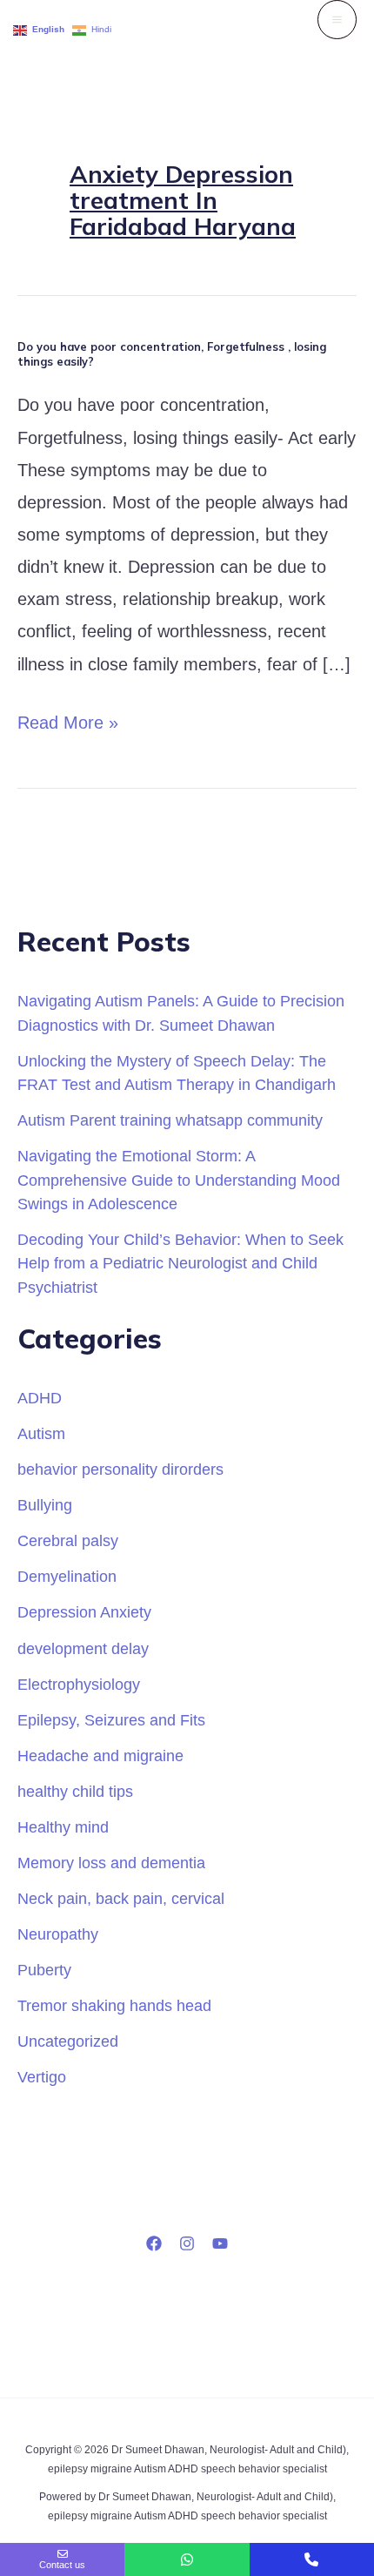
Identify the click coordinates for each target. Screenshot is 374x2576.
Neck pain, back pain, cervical (121, 1898)
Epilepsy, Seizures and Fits (111, 1720)
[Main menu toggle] (337, 20)
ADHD (40, 1398)
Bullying (45, 1505)
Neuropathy (58, 1934)
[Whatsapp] (187, 2559)
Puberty (44, 1970)
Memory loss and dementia (111, 1863)
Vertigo (42, 2077)
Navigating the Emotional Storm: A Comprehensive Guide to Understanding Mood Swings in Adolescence (179, 1180)
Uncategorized (68, 2041)
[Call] (312, 2559)
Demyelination (67, 1576)
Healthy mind (63, 1827)
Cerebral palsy (68, 1540)
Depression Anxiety (84, 1612)
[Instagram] (187, 2243)
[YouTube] (220, 2243)
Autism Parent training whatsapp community (170, 1120)
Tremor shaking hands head (114, 2005)
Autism (41, 1433)
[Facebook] (154, 2243)
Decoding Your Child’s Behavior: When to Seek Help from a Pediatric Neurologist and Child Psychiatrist (180, 1263)
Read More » (68, 720)
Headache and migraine (100, 1755)
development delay (83, 1648)
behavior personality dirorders (120, 1469)
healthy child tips (75, 1791)
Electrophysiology (79, 1684)
